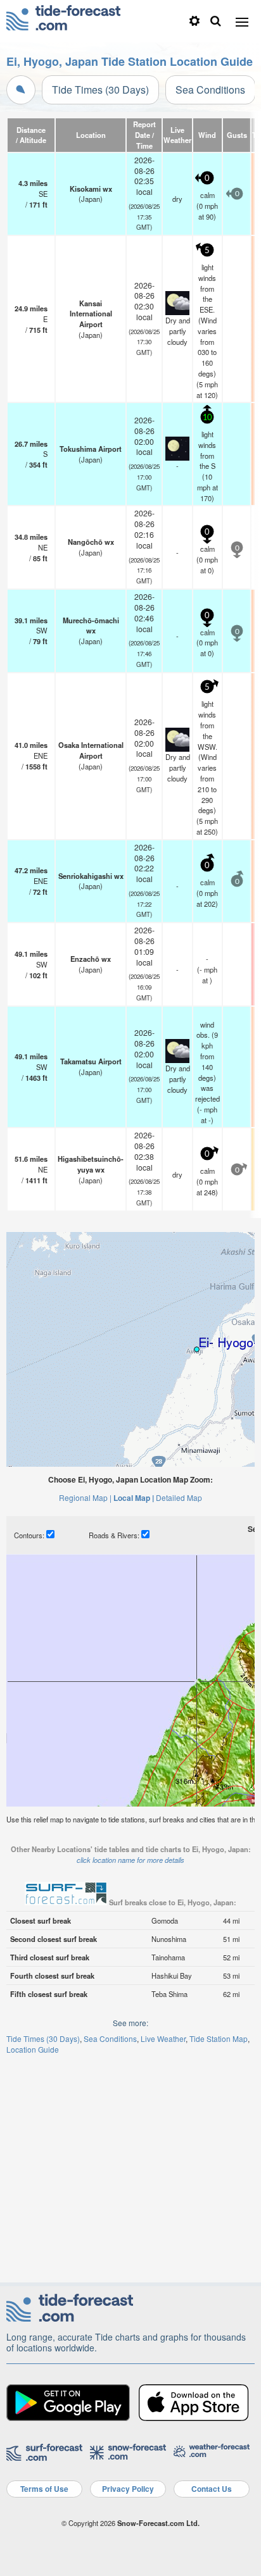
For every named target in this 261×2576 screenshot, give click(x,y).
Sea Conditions (210, 90)
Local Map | (134, 1498)
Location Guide (33, 2049)
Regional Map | (85, 1497)
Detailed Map (179, 1497)
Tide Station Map (219, 2038)
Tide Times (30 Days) (100, 90)
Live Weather (163, 2038)
